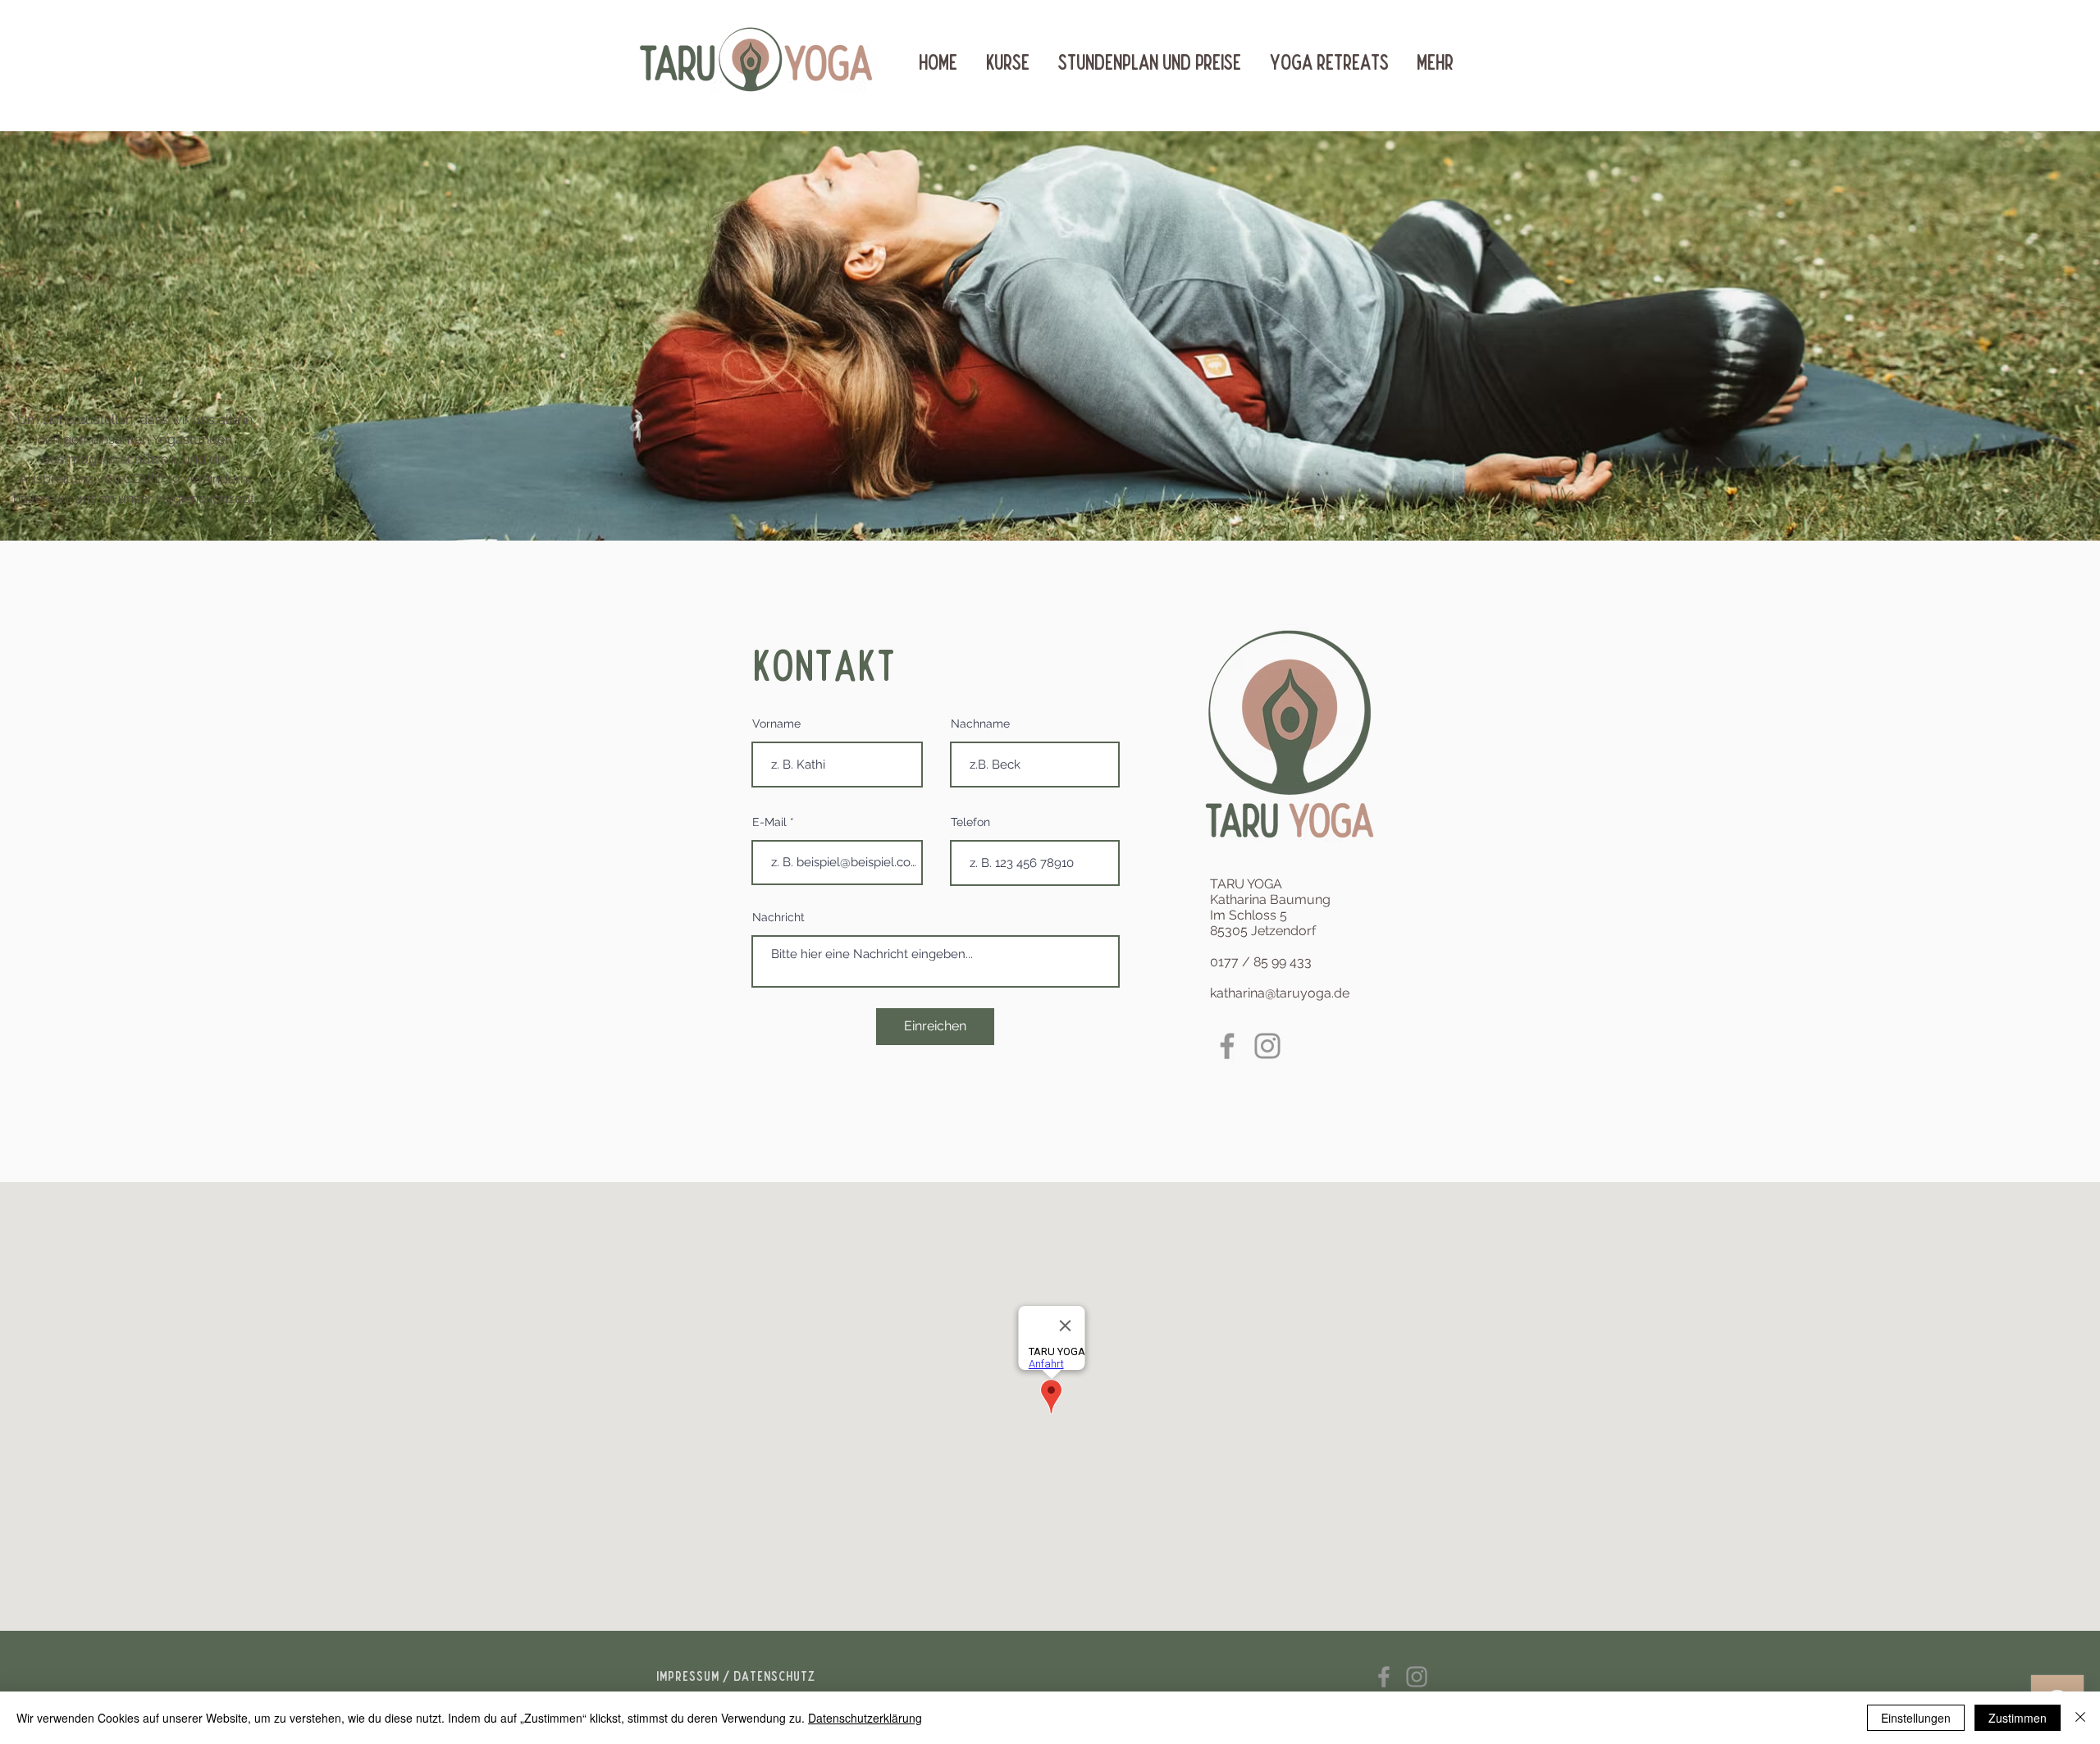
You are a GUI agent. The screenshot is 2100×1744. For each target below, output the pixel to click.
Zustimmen (2018, 1718)
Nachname (980, 724)
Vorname (776, 724)
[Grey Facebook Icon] (1384, 1677)
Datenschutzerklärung (865, 1718)
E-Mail (769, 822)
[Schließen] (2080, 1718)
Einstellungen (1916, 1718)
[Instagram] (1267, 1046)
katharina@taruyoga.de (1280, 993)
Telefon (970, 822)
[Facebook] (1227, 1046)
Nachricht (778, 917)
